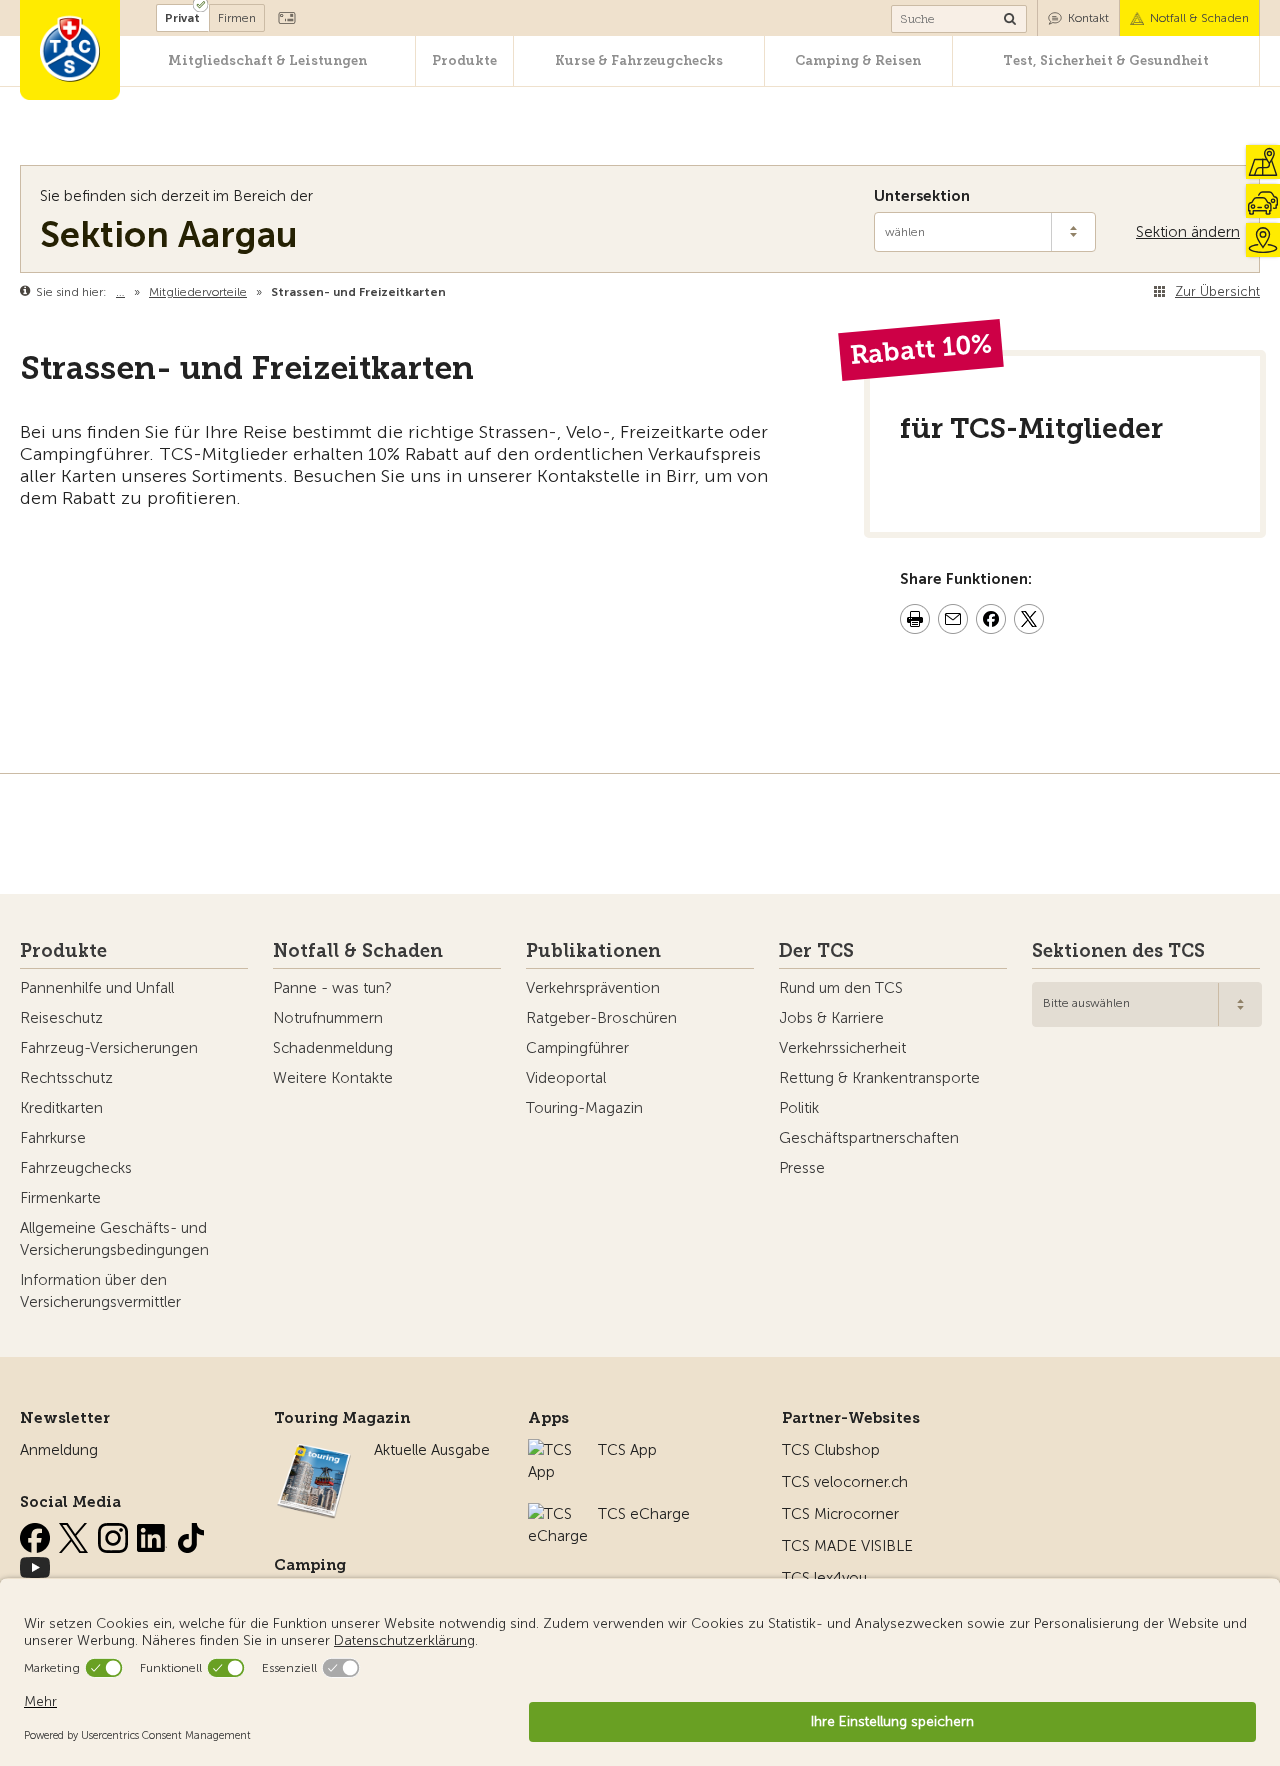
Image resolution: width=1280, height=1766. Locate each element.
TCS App (627, 1450)
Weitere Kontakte (333, 1078)
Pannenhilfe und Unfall (97, 988)
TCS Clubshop (831, 1450)
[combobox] (1147, 1004)
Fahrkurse (53, 1138)
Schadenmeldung (333, 1048)
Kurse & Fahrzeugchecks (639, 60)
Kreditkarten (61, 1108)
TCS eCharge (644, 1514)
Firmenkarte (60, 1198)
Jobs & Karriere (831, 1018)
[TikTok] (191, 1534)
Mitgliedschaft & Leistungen (267, 60)
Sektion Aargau (169, 234)
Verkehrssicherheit (842, 1048)
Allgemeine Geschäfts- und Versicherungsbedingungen (114, 1239)
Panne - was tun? (332, 988)
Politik (799, 1108)
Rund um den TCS (841, 988)
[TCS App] (553, 1450)
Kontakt (1088, 18)
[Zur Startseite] (70, 50)
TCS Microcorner (840, 1514)
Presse (802, 1168)
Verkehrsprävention (593, 988)
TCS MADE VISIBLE (847, 1546)
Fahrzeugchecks (76, 1168)
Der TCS (816, 951)
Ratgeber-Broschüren (601, 1018)
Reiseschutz (61, 1018)
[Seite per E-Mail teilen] (953, 622)
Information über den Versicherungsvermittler (100, 1291)
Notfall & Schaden (1199, 18)
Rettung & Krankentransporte (879, 1078)
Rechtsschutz (66, 1078)
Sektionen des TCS (1118, 951)
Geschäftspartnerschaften (869, 1138)
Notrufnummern (328, 1018)
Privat (182, 18)
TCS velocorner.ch (845, 1482)
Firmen (237, 18)
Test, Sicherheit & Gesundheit (1106, 60)
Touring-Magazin (584, 1108)
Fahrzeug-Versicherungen (109, 1048)
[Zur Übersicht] (450, 292)
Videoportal (566, 1078)
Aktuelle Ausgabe (432, 1450)
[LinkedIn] (154, 1534)
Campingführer (577, 1048)
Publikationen (593, 951)
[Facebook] (37, 1534)
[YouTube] (35, 1564)
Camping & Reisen (858, 60)
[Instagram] (115, 1534)
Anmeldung (59, 1450)
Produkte (464, 60)
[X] (76, 1534)
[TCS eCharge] (558, 1514)
